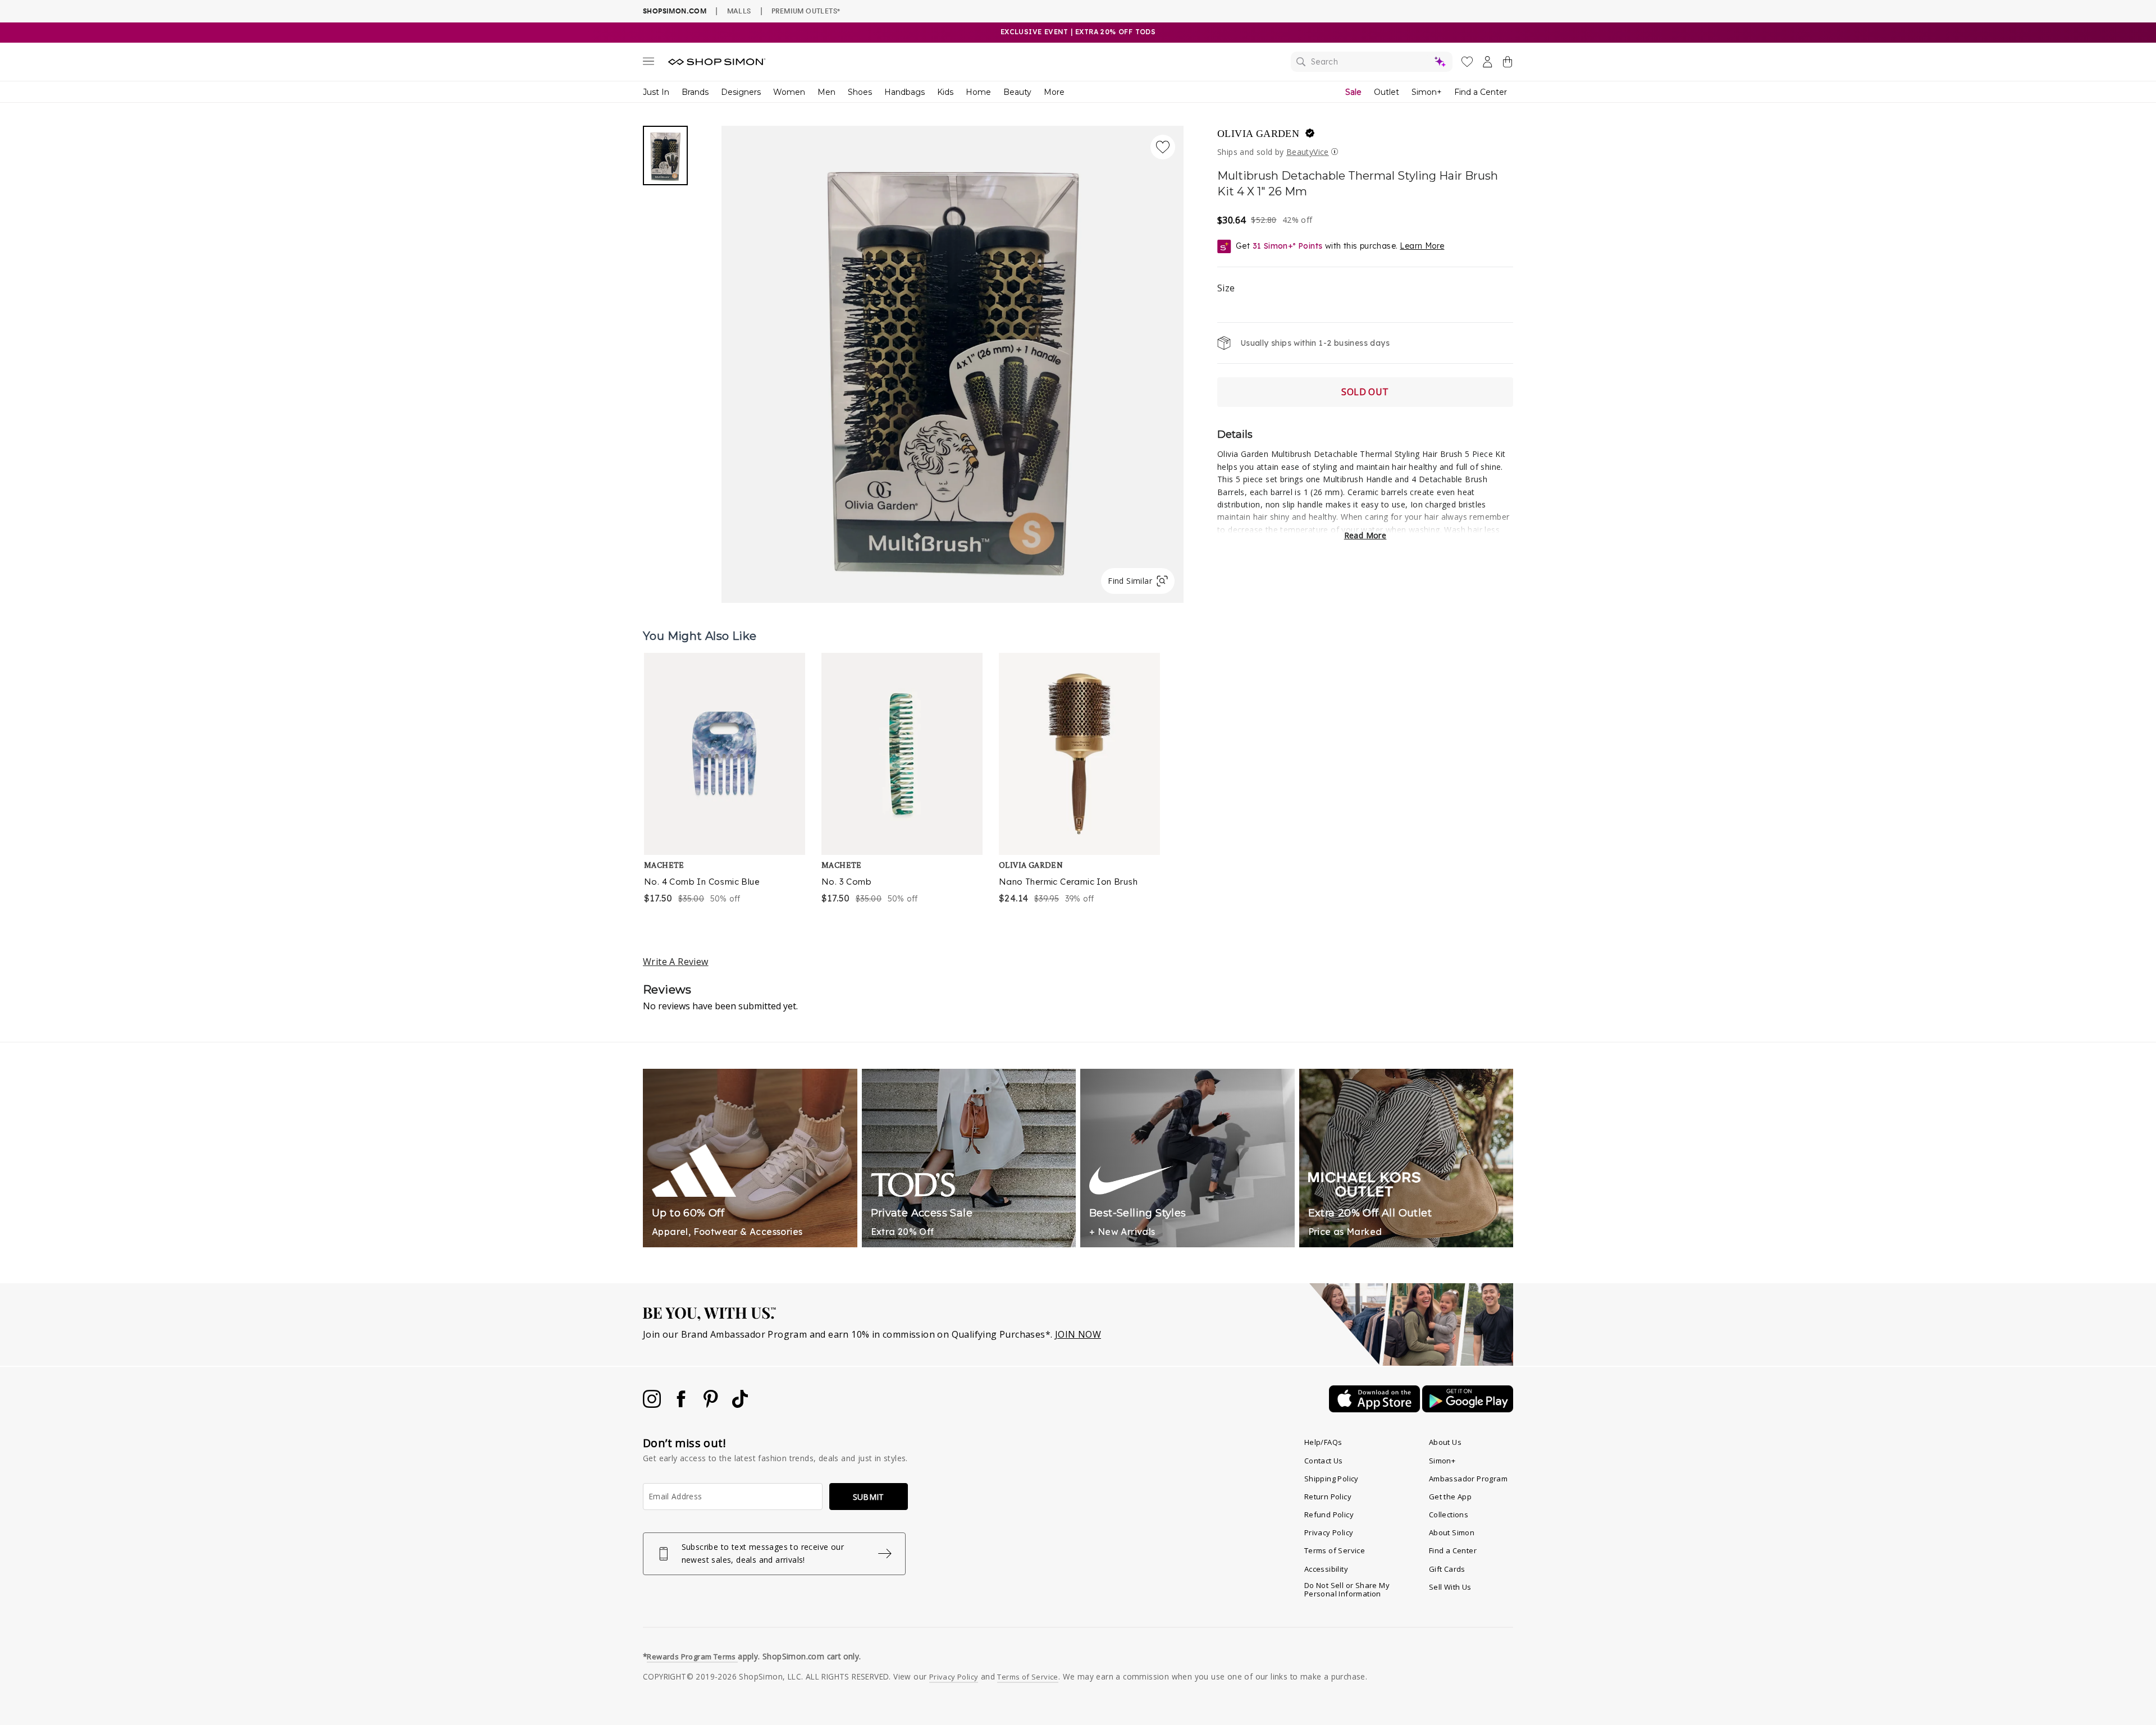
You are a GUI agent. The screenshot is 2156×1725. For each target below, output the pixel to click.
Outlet (1387, 92)
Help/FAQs (1323, 1442)
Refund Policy (1329, 1514)
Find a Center (1481, 92)
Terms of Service (1335, 1550)
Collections (1449, 1514)
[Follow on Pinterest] (712, 1404)
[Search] (1372, 62)
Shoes (860, 92)
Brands (695, 92)
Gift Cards (1447, 1569)
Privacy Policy (1329, 1532)
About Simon (1452, 1532)
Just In (656, 92)
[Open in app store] (1376, 1409)
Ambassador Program (1468, 1479)
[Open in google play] (1468, 1409)
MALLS (739, 11)
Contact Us (1324, 1461)
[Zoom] (953, 360)
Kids (945, 92)
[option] (725, 779)
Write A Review (676, 962)
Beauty (1017, 92)
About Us (1445, 1442)
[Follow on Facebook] (682, 1404)
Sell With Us (1450, 1587)
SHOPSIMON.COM (675, 11)
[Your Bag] (1508, 64)
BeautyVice (1308, 152)
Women (789, 92)
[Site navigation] (648, 63)
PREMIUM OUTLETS (806, 11)
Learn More (1422, 246)
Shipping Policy (1331, 1479)
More (1054, 92)
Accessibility (1326, 1569)
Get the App (1450, 1497)
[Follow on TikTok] (740, 1404)
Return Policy (1328, 1497)
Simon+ (1427, 92)
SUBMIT (869, 1497)
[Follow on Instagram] (653, 1404)
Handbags (905, 92)
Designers (741, 92)
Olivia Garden (1258, 134)
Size (1226, 288)
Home (978, 92)
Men (826, 92)
